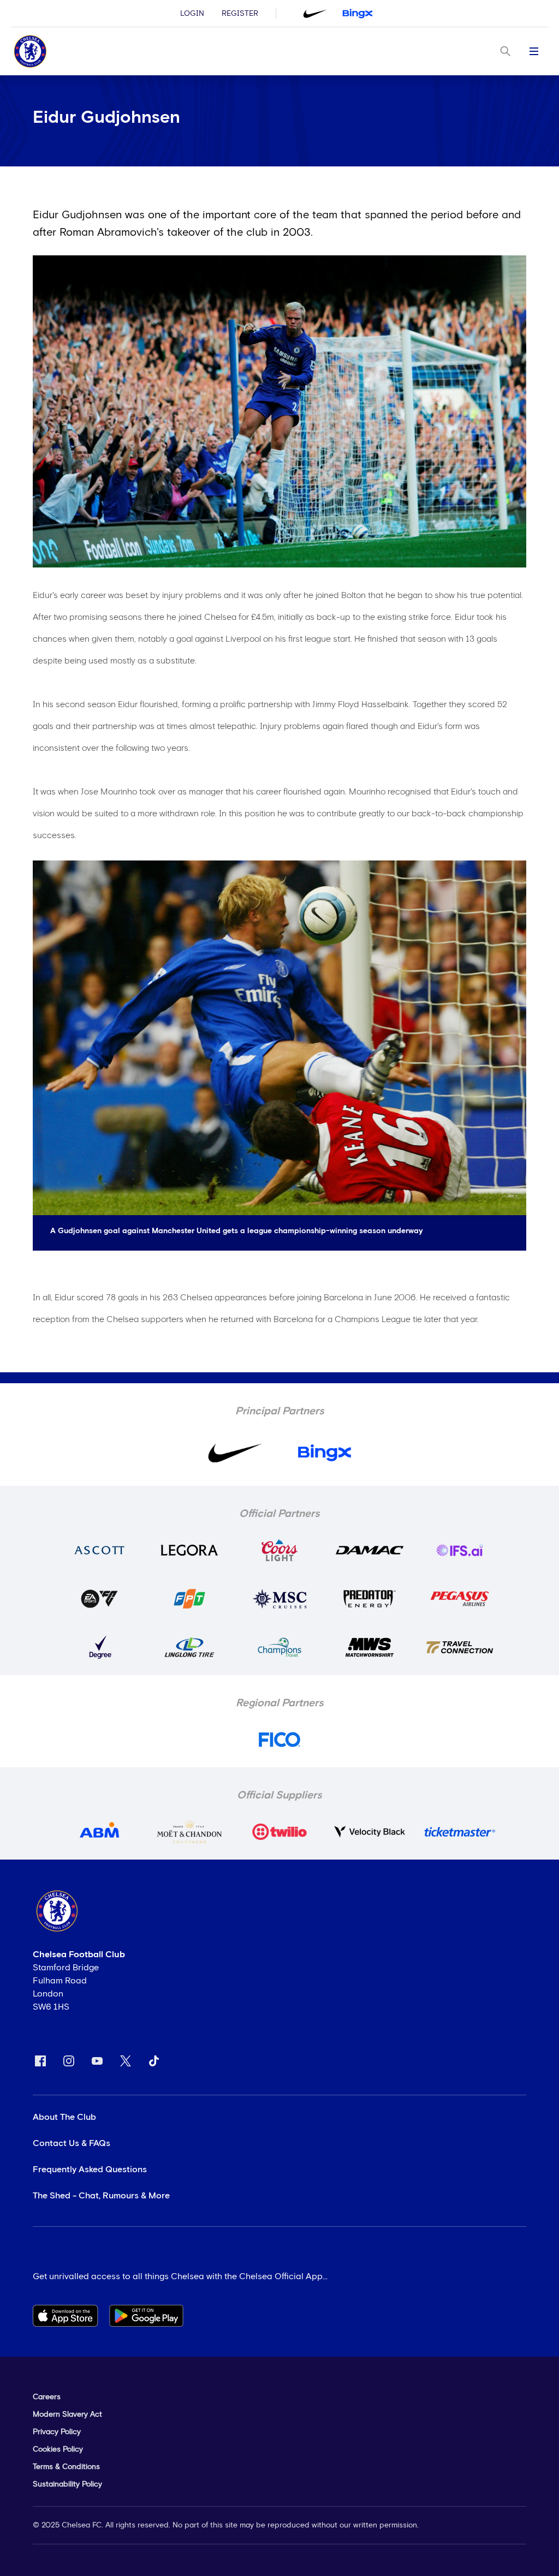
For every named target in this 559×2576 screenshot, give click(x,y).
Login (192, 14)
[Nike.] (315, 14)
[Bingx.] (358, 14)
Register (240, 14)
